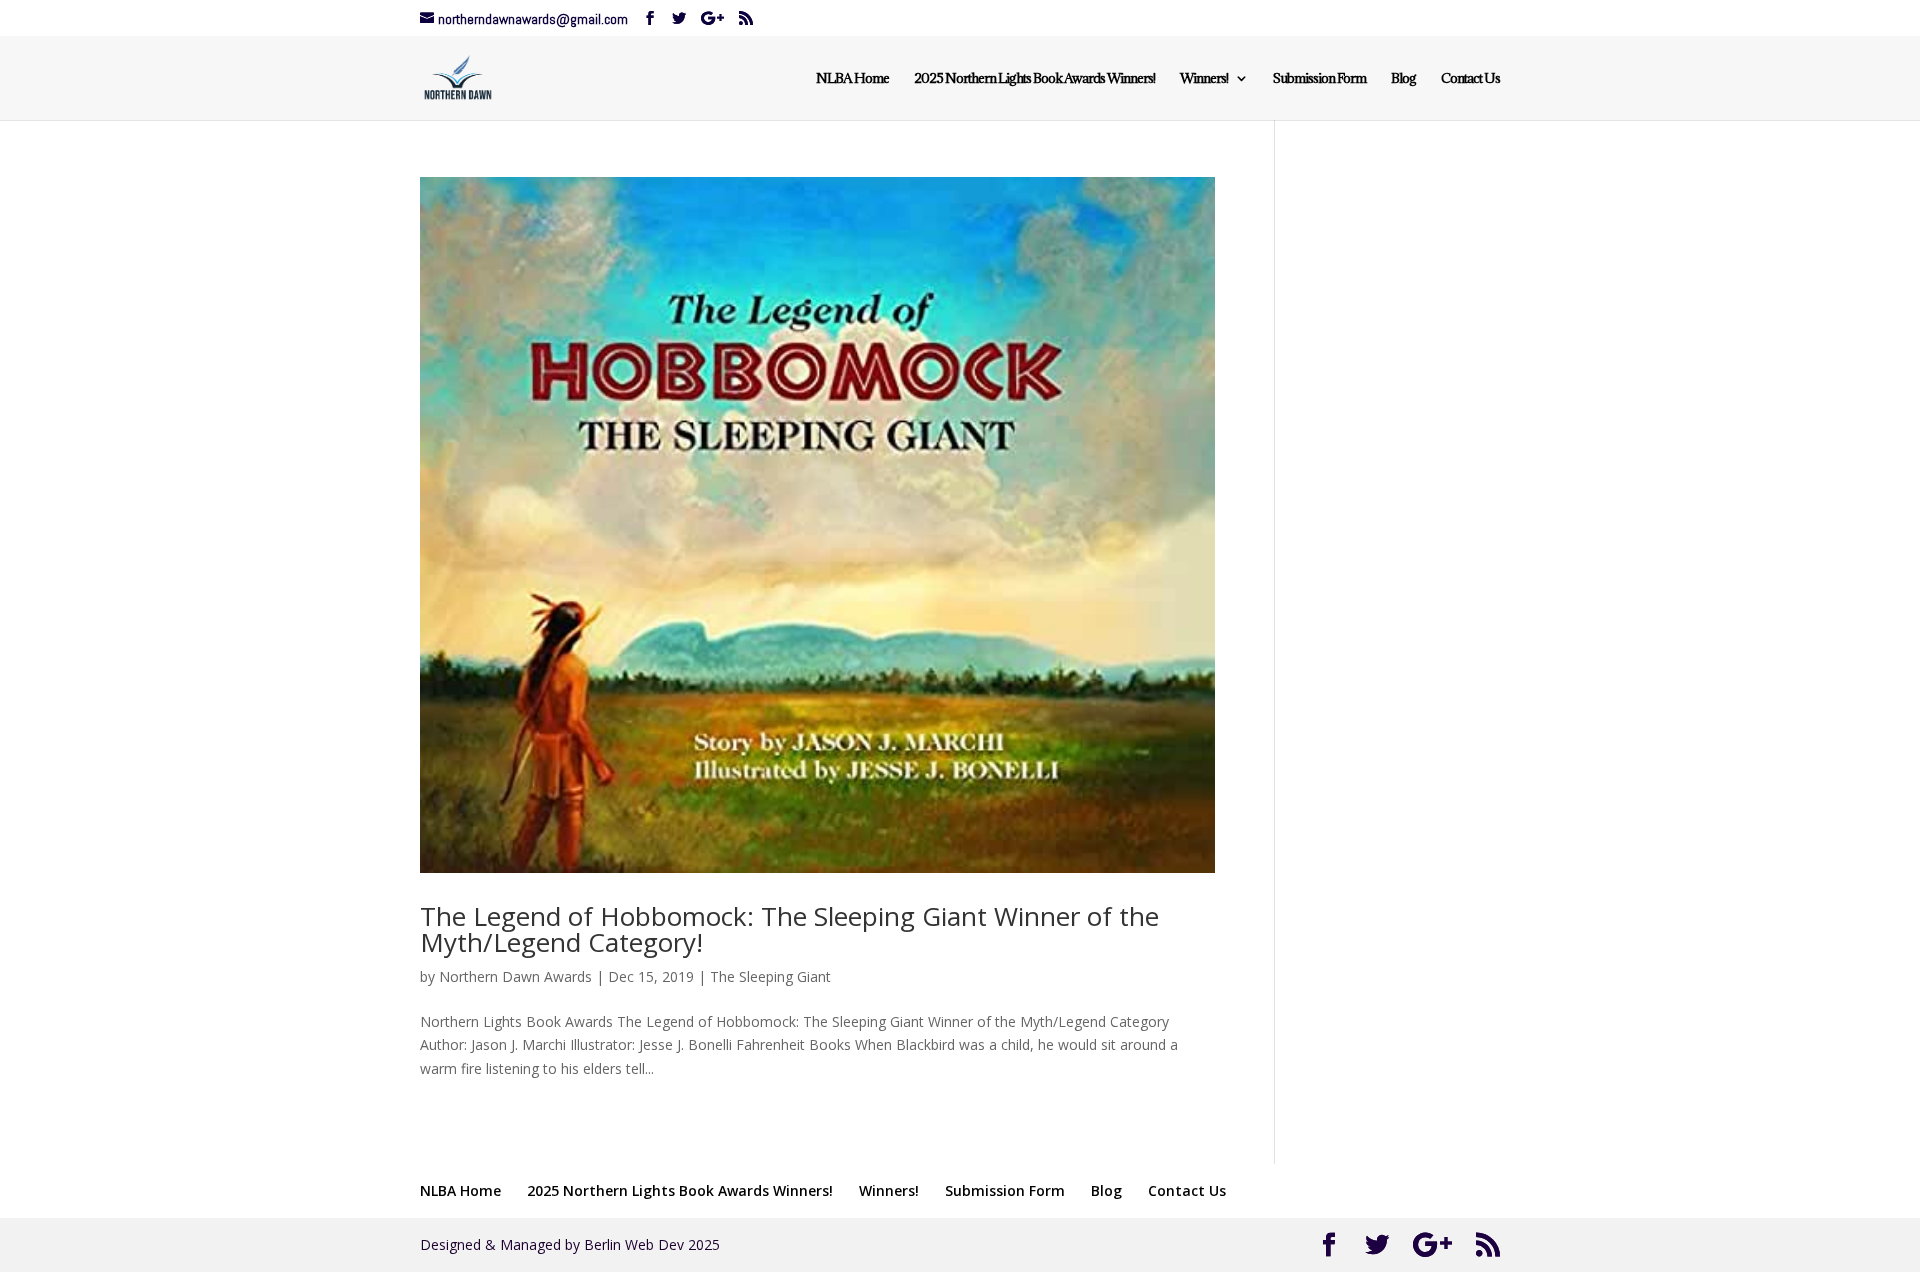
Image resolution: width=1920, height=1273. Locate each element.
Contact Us (1470, 79)
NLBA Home (852, 79)
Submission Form (1319, 79)
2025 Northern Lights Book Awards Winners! (1034, 79)
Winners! (1204, 79)
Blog (1403, 79)
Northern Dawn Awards (515, 976)
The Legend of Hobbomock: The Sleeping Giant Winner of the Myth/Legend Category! (789, 929)
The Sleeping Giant (770, 976)
